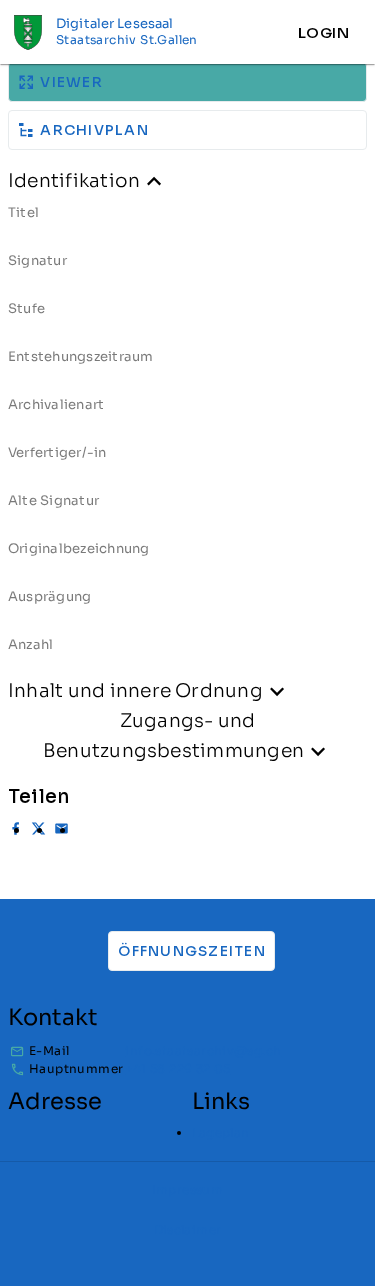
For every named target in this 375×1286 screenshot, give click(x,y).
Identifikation (74, 180)
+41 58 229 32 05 (177, 1068)
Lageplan (221, 1132)
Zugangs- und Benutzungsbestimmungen (173, 735)
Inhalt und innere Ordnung (135, 690)
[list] (187, 436)
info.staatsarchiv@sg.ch (203, 1050)
